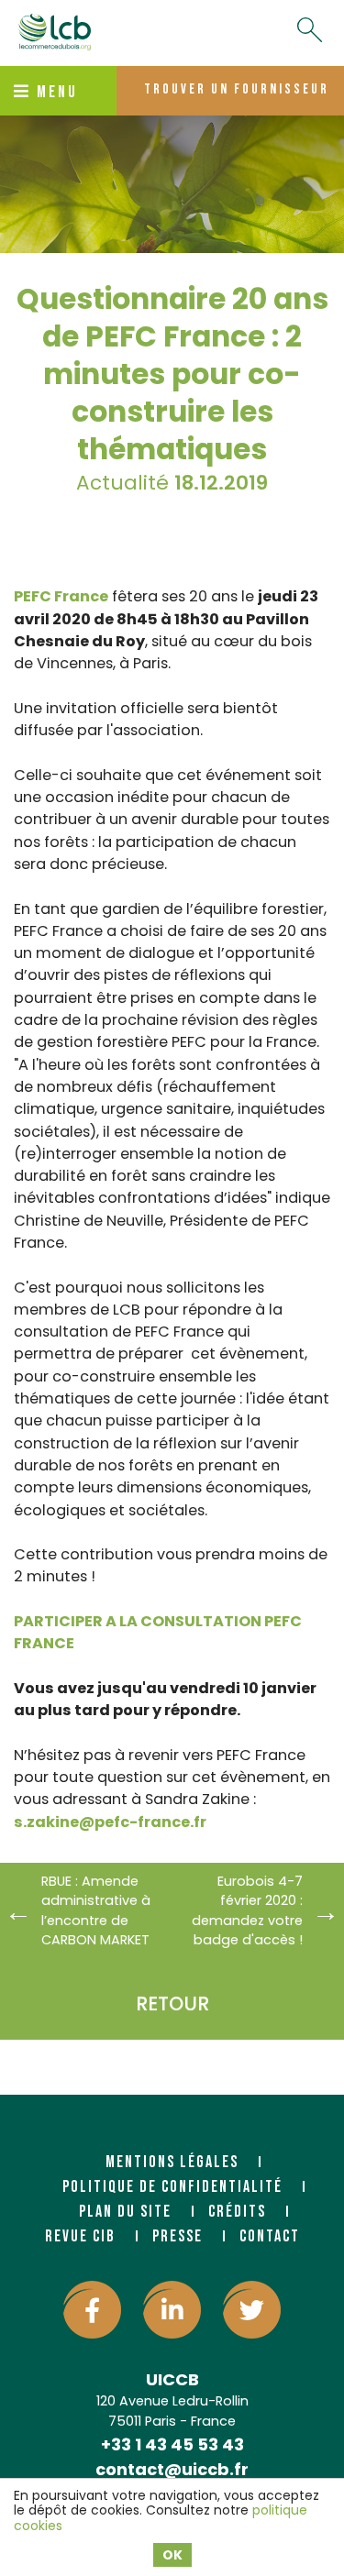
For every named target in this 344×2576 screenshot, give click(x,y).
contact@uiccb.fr (172, 2469)
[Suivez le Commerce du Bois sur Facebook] (92, 2310)
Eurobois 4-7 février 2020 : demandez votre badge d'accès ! (247, 1911)
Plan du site (125, 2212)
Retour (172, 2004)
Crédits (237, 2212)
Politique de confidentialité (172, 2187)
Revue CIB (80, 2236)
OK (172, 2555)
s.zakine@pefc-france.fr (110, 1822)
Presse (178, 2236)
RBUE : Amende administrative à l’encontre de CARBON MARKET (96, 1911)
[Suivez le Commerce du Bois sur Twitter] (252, 2310)
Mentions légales (172, 2162)
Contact (270, 2236)
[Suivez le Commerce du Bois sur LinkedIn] (172, 2310)
